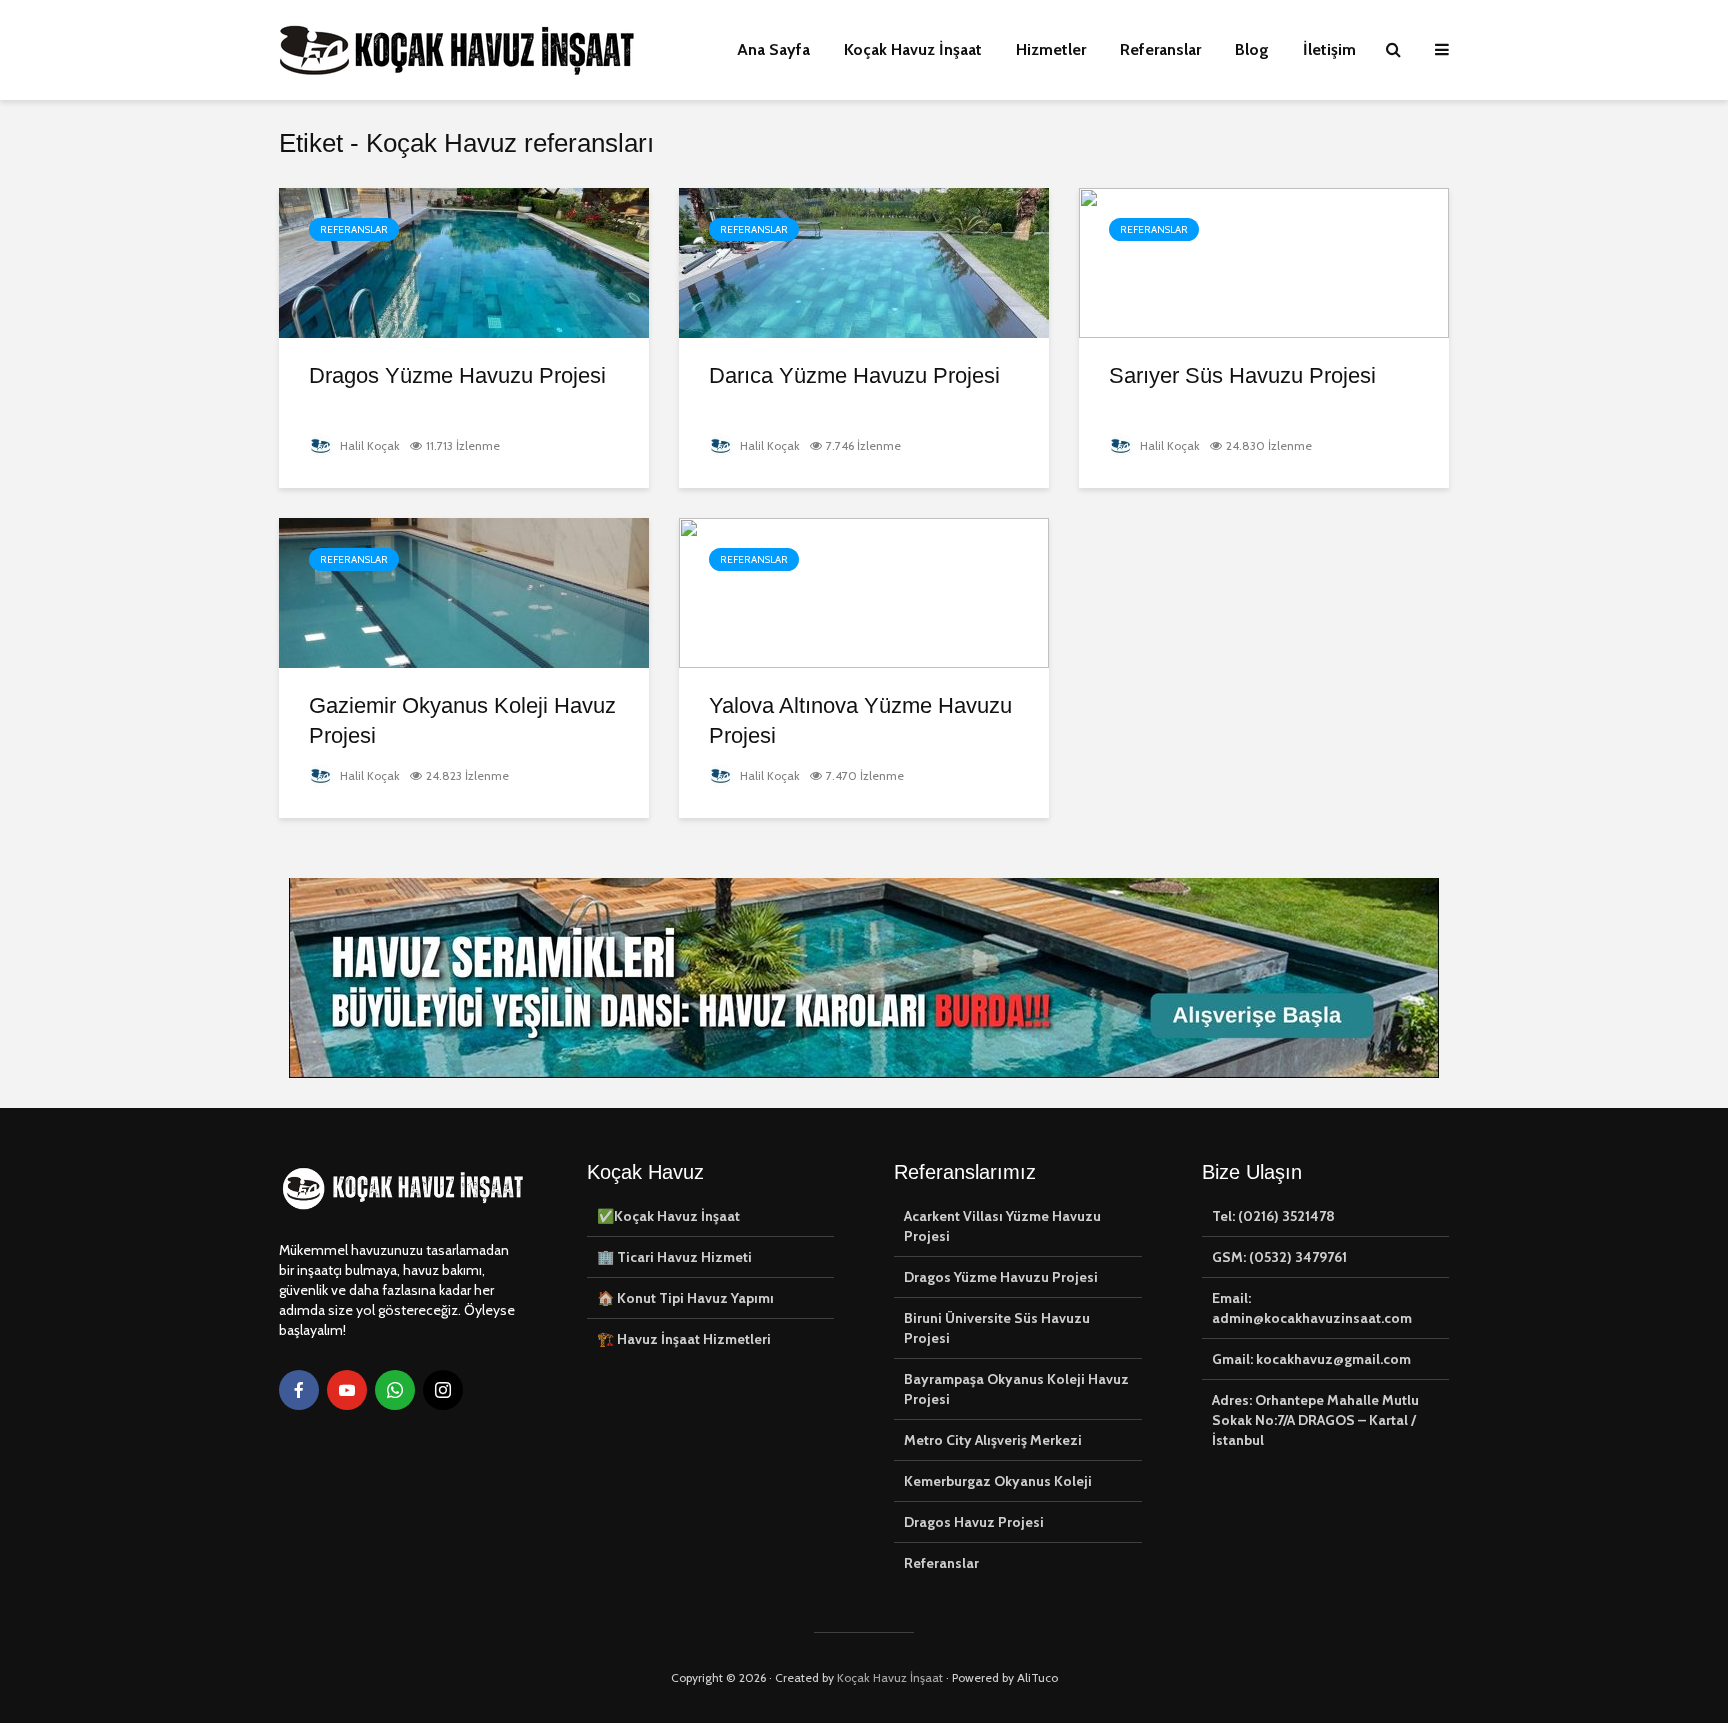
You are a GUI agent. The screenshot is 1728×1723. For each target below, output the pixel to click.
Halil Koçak (368, 445)
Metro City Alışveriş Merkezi (993, 1440)
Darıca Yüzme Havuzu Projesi (854, 375)
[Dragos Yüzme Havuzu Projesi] (464, 261)
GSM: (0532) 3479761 (1279, 1257)
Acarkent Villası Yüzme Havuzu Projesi (1002, 1226)
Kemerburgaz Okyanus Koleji (998, 1481)
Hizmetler (1051, 49)
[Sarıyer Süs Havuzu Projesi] (1264, 261)
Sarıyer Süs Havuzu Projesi (1242, 375)
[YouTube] (347, 1390)
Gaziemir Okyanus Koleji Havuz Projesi (462, 720)
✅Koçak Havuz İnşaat (668, 1216)
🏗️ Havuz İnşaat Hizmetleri (684, 1339)
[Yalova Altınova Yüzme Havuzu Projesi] (864, 591)
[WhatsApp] (395, 1390)
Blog (1252, 49)
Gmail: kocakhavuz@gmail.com (1311, 1359)
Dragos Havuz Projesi (974, 1522)
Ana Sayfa (773, 49)
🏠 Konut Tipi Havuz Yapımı (685, 1298)
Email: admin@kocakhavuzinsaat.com (1312, 1308)
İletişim (1329, 49)
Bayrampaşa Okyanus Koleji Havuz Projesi (1016, 1389)
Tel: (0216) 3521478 (1273, 1216)
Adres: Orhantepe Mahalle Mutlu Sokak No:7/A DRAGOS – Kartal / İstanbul (1315, 1420)
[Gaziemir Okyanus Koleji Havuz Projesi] (464, 591)
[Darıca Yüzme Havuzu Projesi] (864, 261)
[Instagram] (443, 1390)
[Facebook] (299, 1390)
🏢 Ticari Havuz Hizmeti (674, 1257)
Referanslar (1160, 49)
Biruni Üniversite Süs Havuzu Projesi (997, 1328)
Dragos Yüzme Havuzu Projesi (457, 375)
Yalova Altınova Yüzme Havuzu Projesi (860, 720)
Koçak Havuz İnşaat (913, 49)
